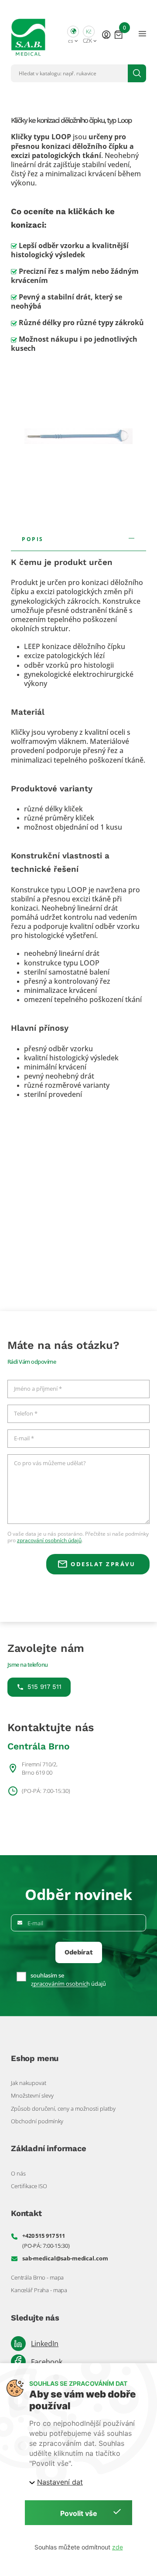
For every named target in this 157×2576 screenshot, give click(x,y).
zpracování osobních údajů (49, 1540)
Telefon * (26, 1414)
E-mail (35, 1923)
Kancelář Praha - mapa (39, 2290)
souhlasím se (47, 1976)
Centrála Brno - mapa (37, 2277)
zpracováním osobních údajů (68, 1984)
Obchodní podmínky (37, 2121)
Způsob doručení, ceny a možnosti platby (63, 2109)
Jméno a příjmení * (38, 1389)
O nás (18, 2173)
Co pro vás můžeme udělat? (50, 1463)
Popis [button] (33, 539)
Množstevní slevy (32, 2095)
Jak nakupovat (29, 2083)
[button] (73, 34)
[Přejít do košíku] (118, 34)
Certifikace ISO (29, 2186)
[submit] (137, 73)
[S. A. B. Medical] (28, 34)
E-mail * (24, 1439)
